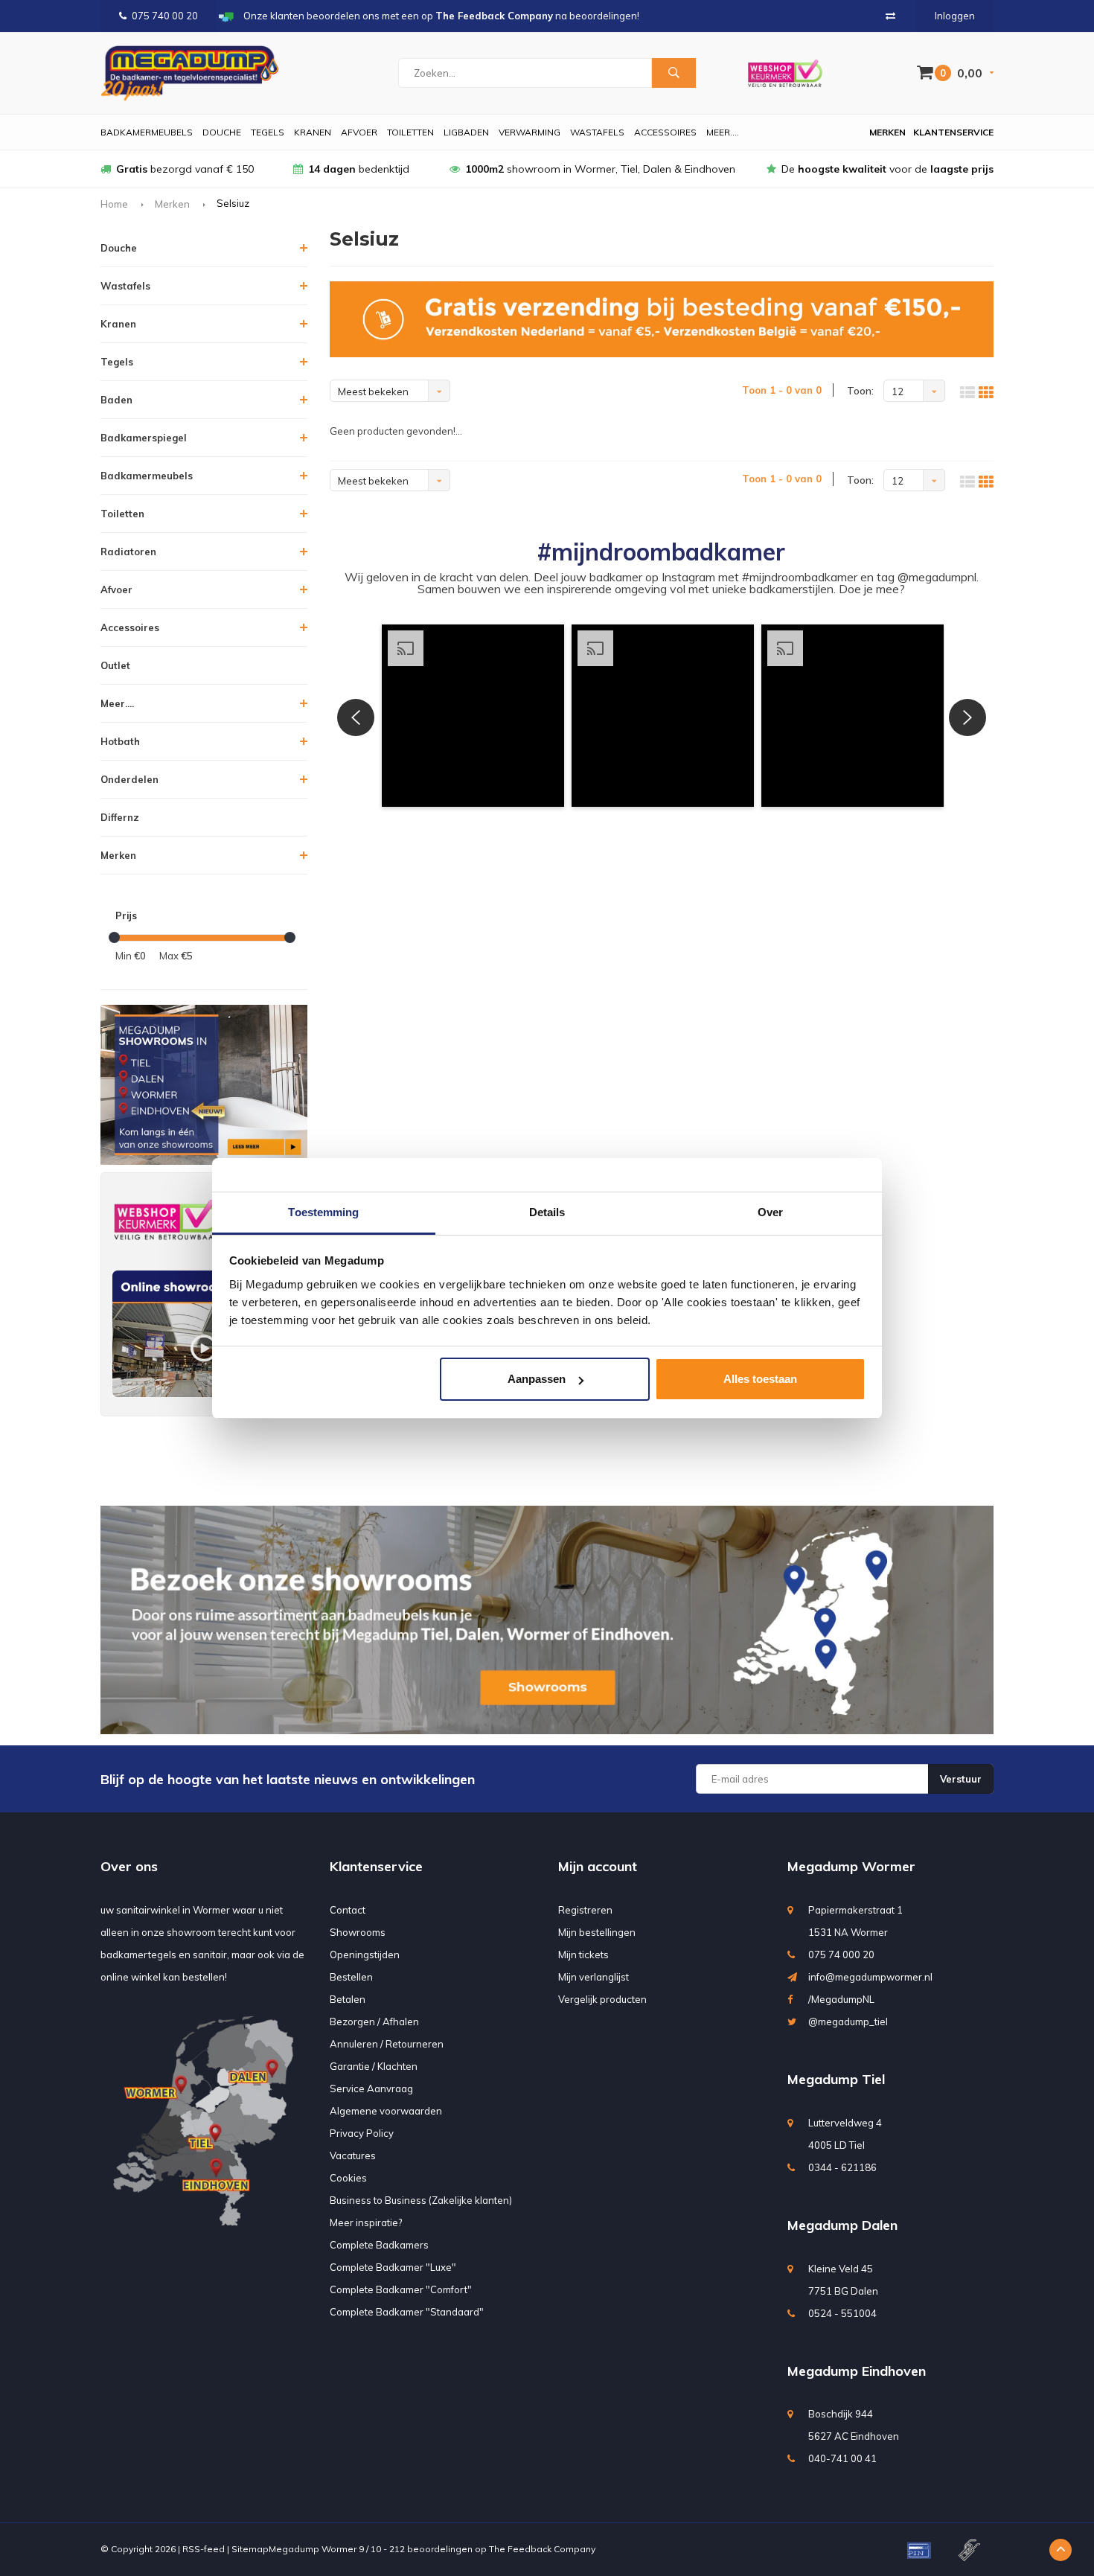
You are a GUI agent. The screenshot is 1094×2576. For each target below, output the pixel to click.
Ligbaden (466, 132)
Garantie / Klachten (374, 2066)
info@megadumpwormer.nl (870, 1977)
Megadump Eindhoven (857, 2371)
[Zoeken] (674, 73)
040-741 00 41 (842, 2458)
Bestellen (351, 1977)
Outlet (115, 665)
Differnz (120, 817)
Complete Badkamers (379, 2245)
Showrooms (358, 1932)
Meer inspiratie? (366, 2222)
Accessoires (665, 132)
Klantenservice (953, 132)
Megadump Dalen (842, 2225)
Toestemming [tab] (323, 1212)
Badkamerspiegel (144, 438)
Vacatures (353, 2155)
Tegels (268, 132)
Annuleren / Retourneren (387, 2044)
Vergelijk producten (602, 1999)
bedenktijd (359, 169)
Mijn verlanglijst (594, 1977)
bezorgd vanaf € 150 (185, 169)
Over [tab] (770, 1212)
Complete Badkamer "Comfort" (401, 2289)
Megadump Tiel (836, 2079)
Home (114, 204)
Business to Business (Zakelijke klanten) (421, 2200)
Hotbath (120, 741)
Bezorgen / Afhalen (374, 2022)
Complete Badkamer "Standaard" (407, 2312)
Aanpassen (537, 1379)
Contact (348, 1910)
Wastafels (597, 132)
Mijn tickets (583, 1955)
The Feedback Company (542, 2549)
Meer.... (723, 132)
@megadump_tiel (848, 2022)
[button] (473, 716)
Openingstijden (365, 1955)
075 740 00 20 (165, 16)
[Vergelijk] (890, 16)
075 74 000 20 (841, 1955)
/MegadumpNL (841, 1999)
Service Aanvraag (371, 2088)
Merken (887, 132)
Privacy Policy (362, 2133)
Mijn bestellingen (597, 1932)
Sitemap (250, 2549)
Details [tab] (547, 1212)
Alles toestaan (760, 1379)
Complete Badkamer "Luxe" (393, 2267)
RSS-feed (204, 2549)
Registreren (585, 1910)
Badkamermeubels (147, 132)
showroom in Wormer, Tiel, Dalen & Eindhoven (600, 169)
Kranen (313, 132)
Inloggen (955, 16)
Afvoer (359, 132)
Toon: (860, 391)
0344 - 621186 (842, 2167)
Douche (222, 132)
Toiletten (410, 132)
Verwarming (530, 132)
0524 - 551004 (842, 2313)
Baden (116, 400)
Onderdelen (129, 779)
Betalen (348, 1999)
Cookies (348, 2178)
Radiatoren (128, 552)
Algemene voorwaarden (386, 2111)
